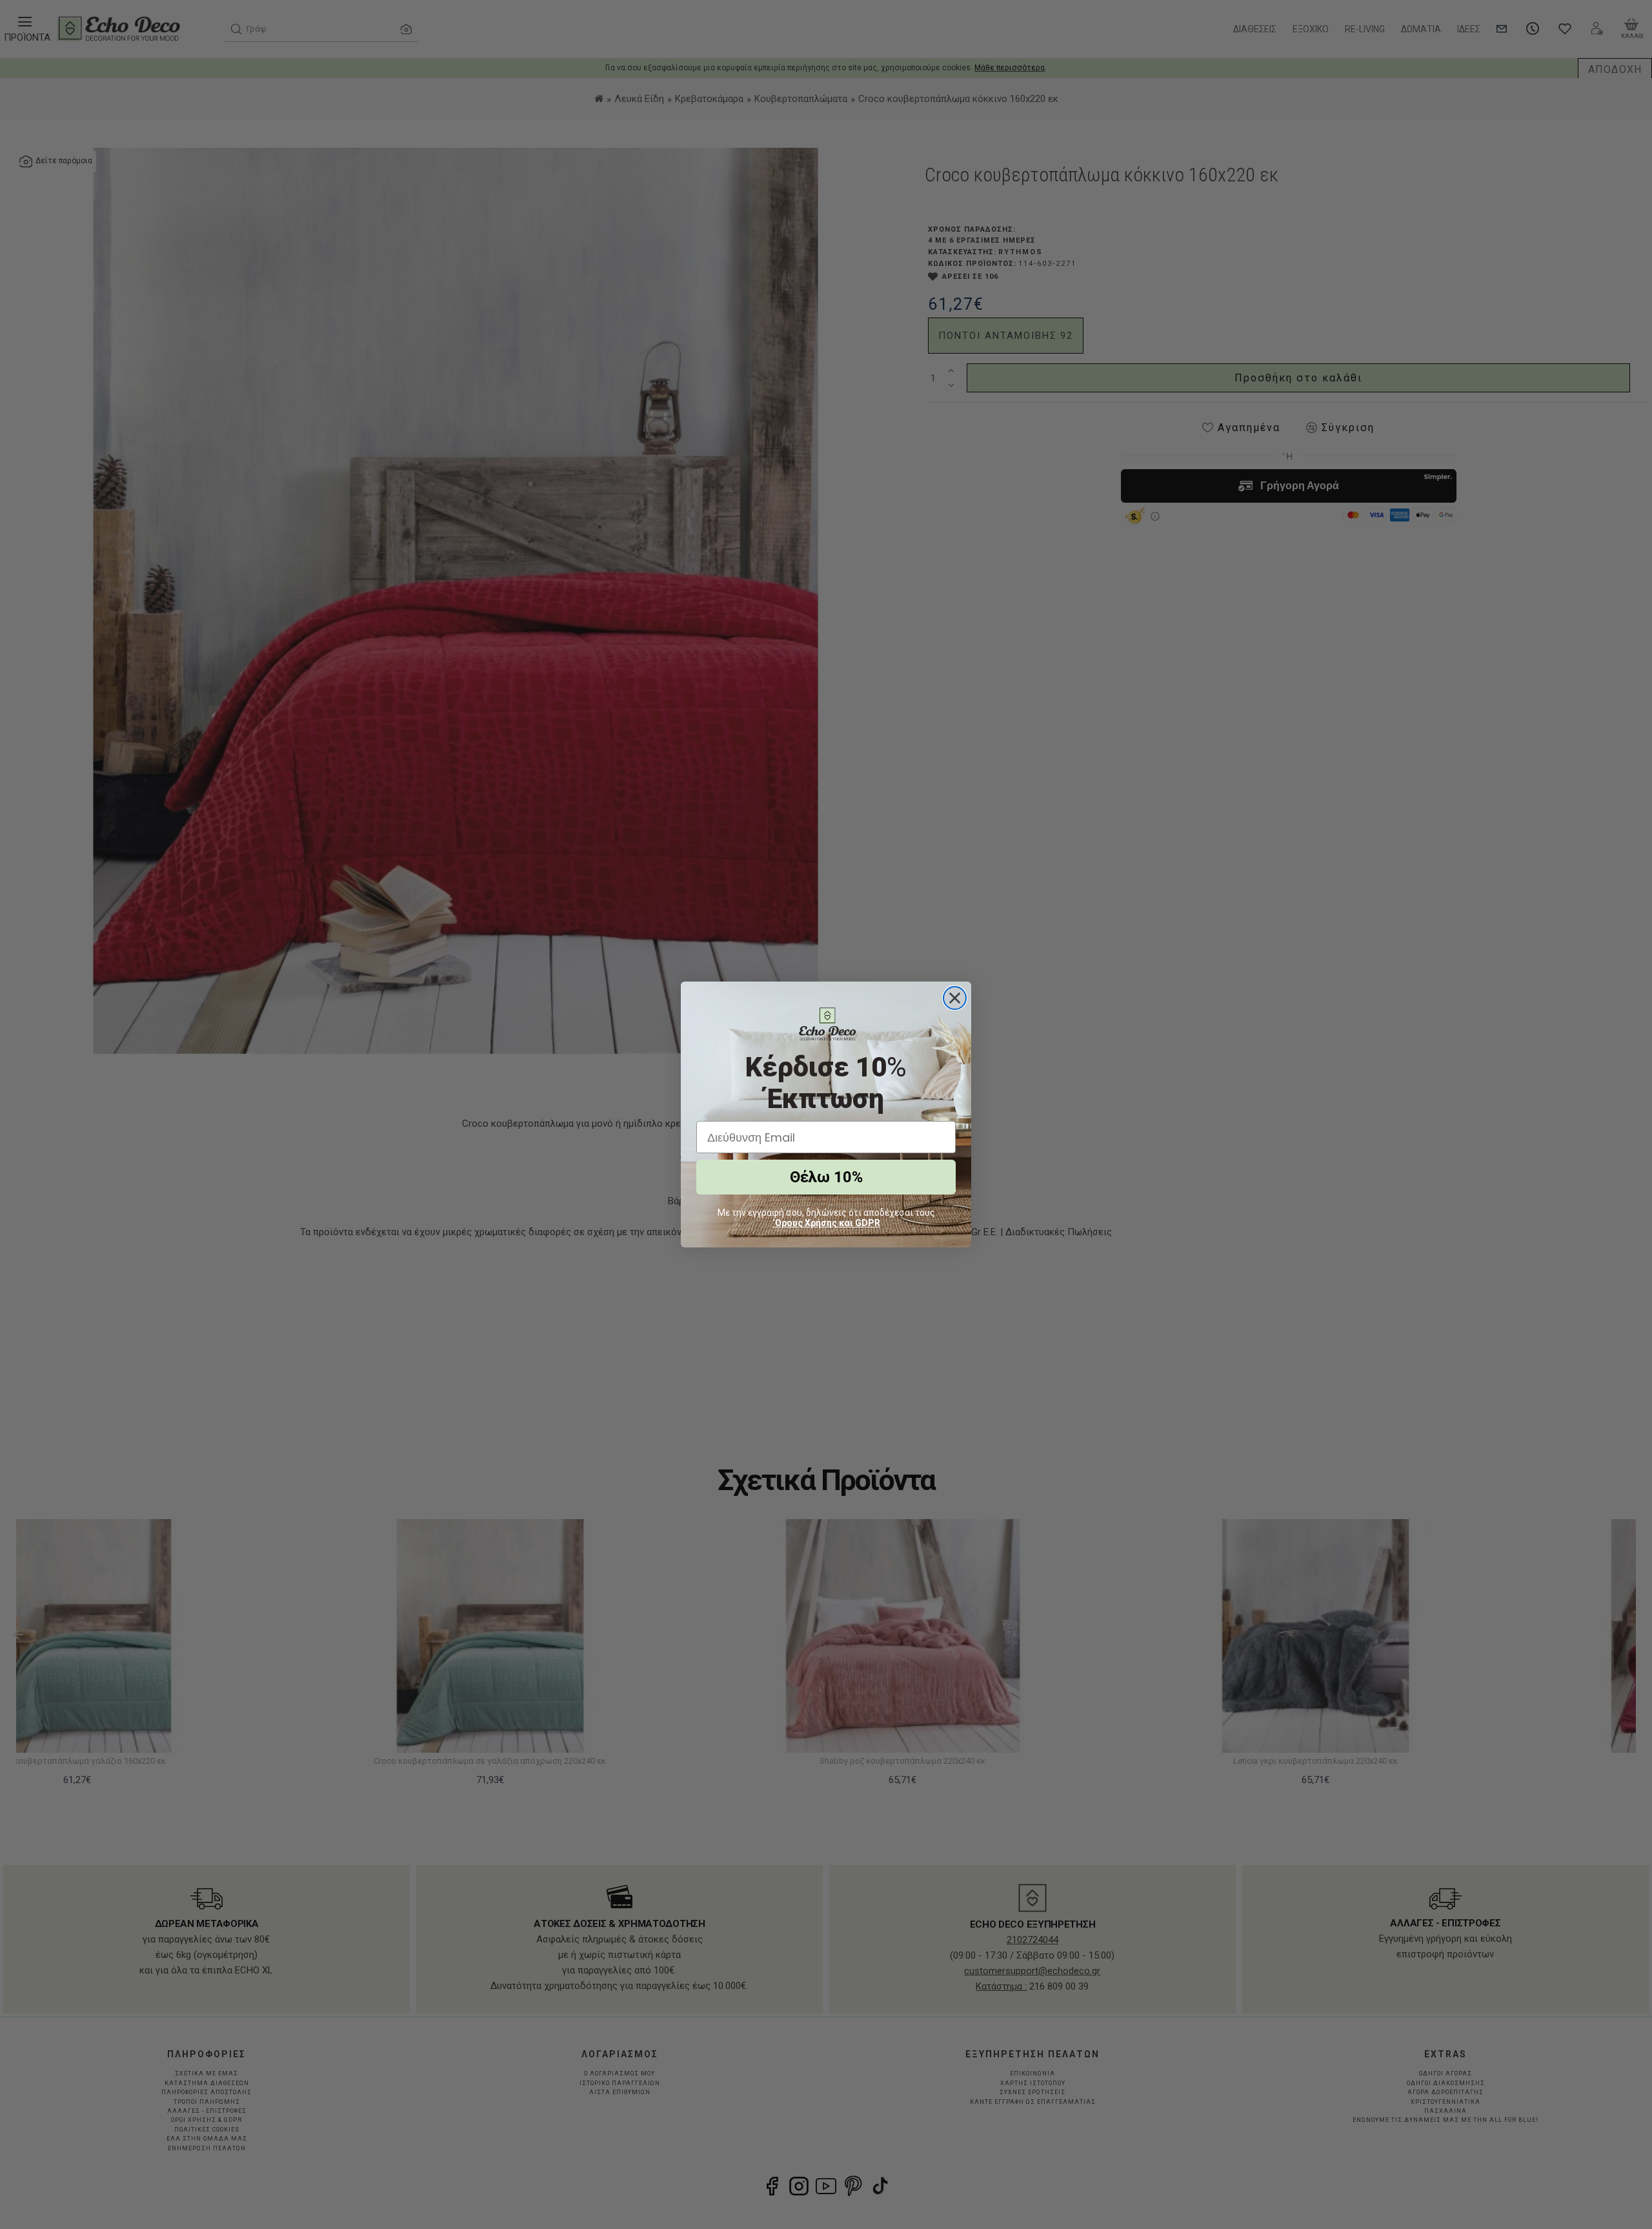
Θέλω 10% (826, 1177)
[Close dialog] (955, 998)
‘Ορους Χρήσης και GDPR (826, 1223)
